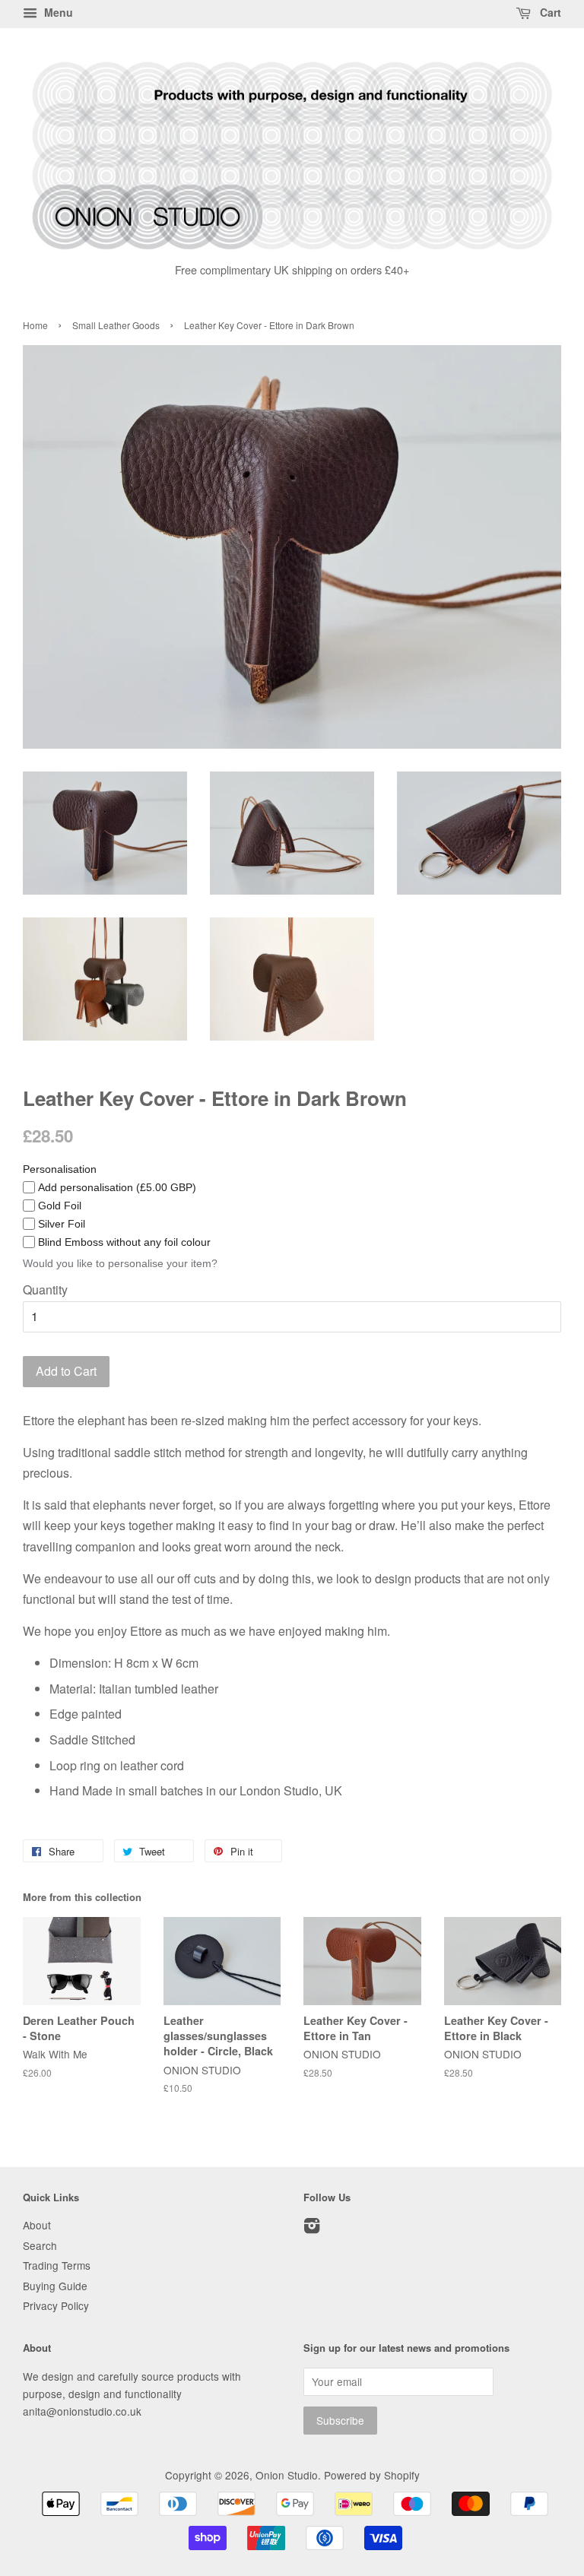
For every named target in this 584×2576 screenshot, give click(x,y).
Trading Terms (57, 2265)
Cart (549, 12)
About (37, 2225)
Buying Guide (55, 2286)
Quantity (45, 1290)
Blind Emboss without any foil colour (124, 1242)
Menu (57, 12)
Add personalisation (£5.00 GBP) (117, 1187)
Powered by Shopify (372, 2475)
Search (40, 2245)
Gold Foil (60, 1206)
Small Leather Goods (116, 325)
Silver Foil (62, 1224)
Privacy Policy (56, 2305)
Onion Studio (287, 2475)
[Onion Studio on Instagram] (312, 2228)
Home (35, 325)
